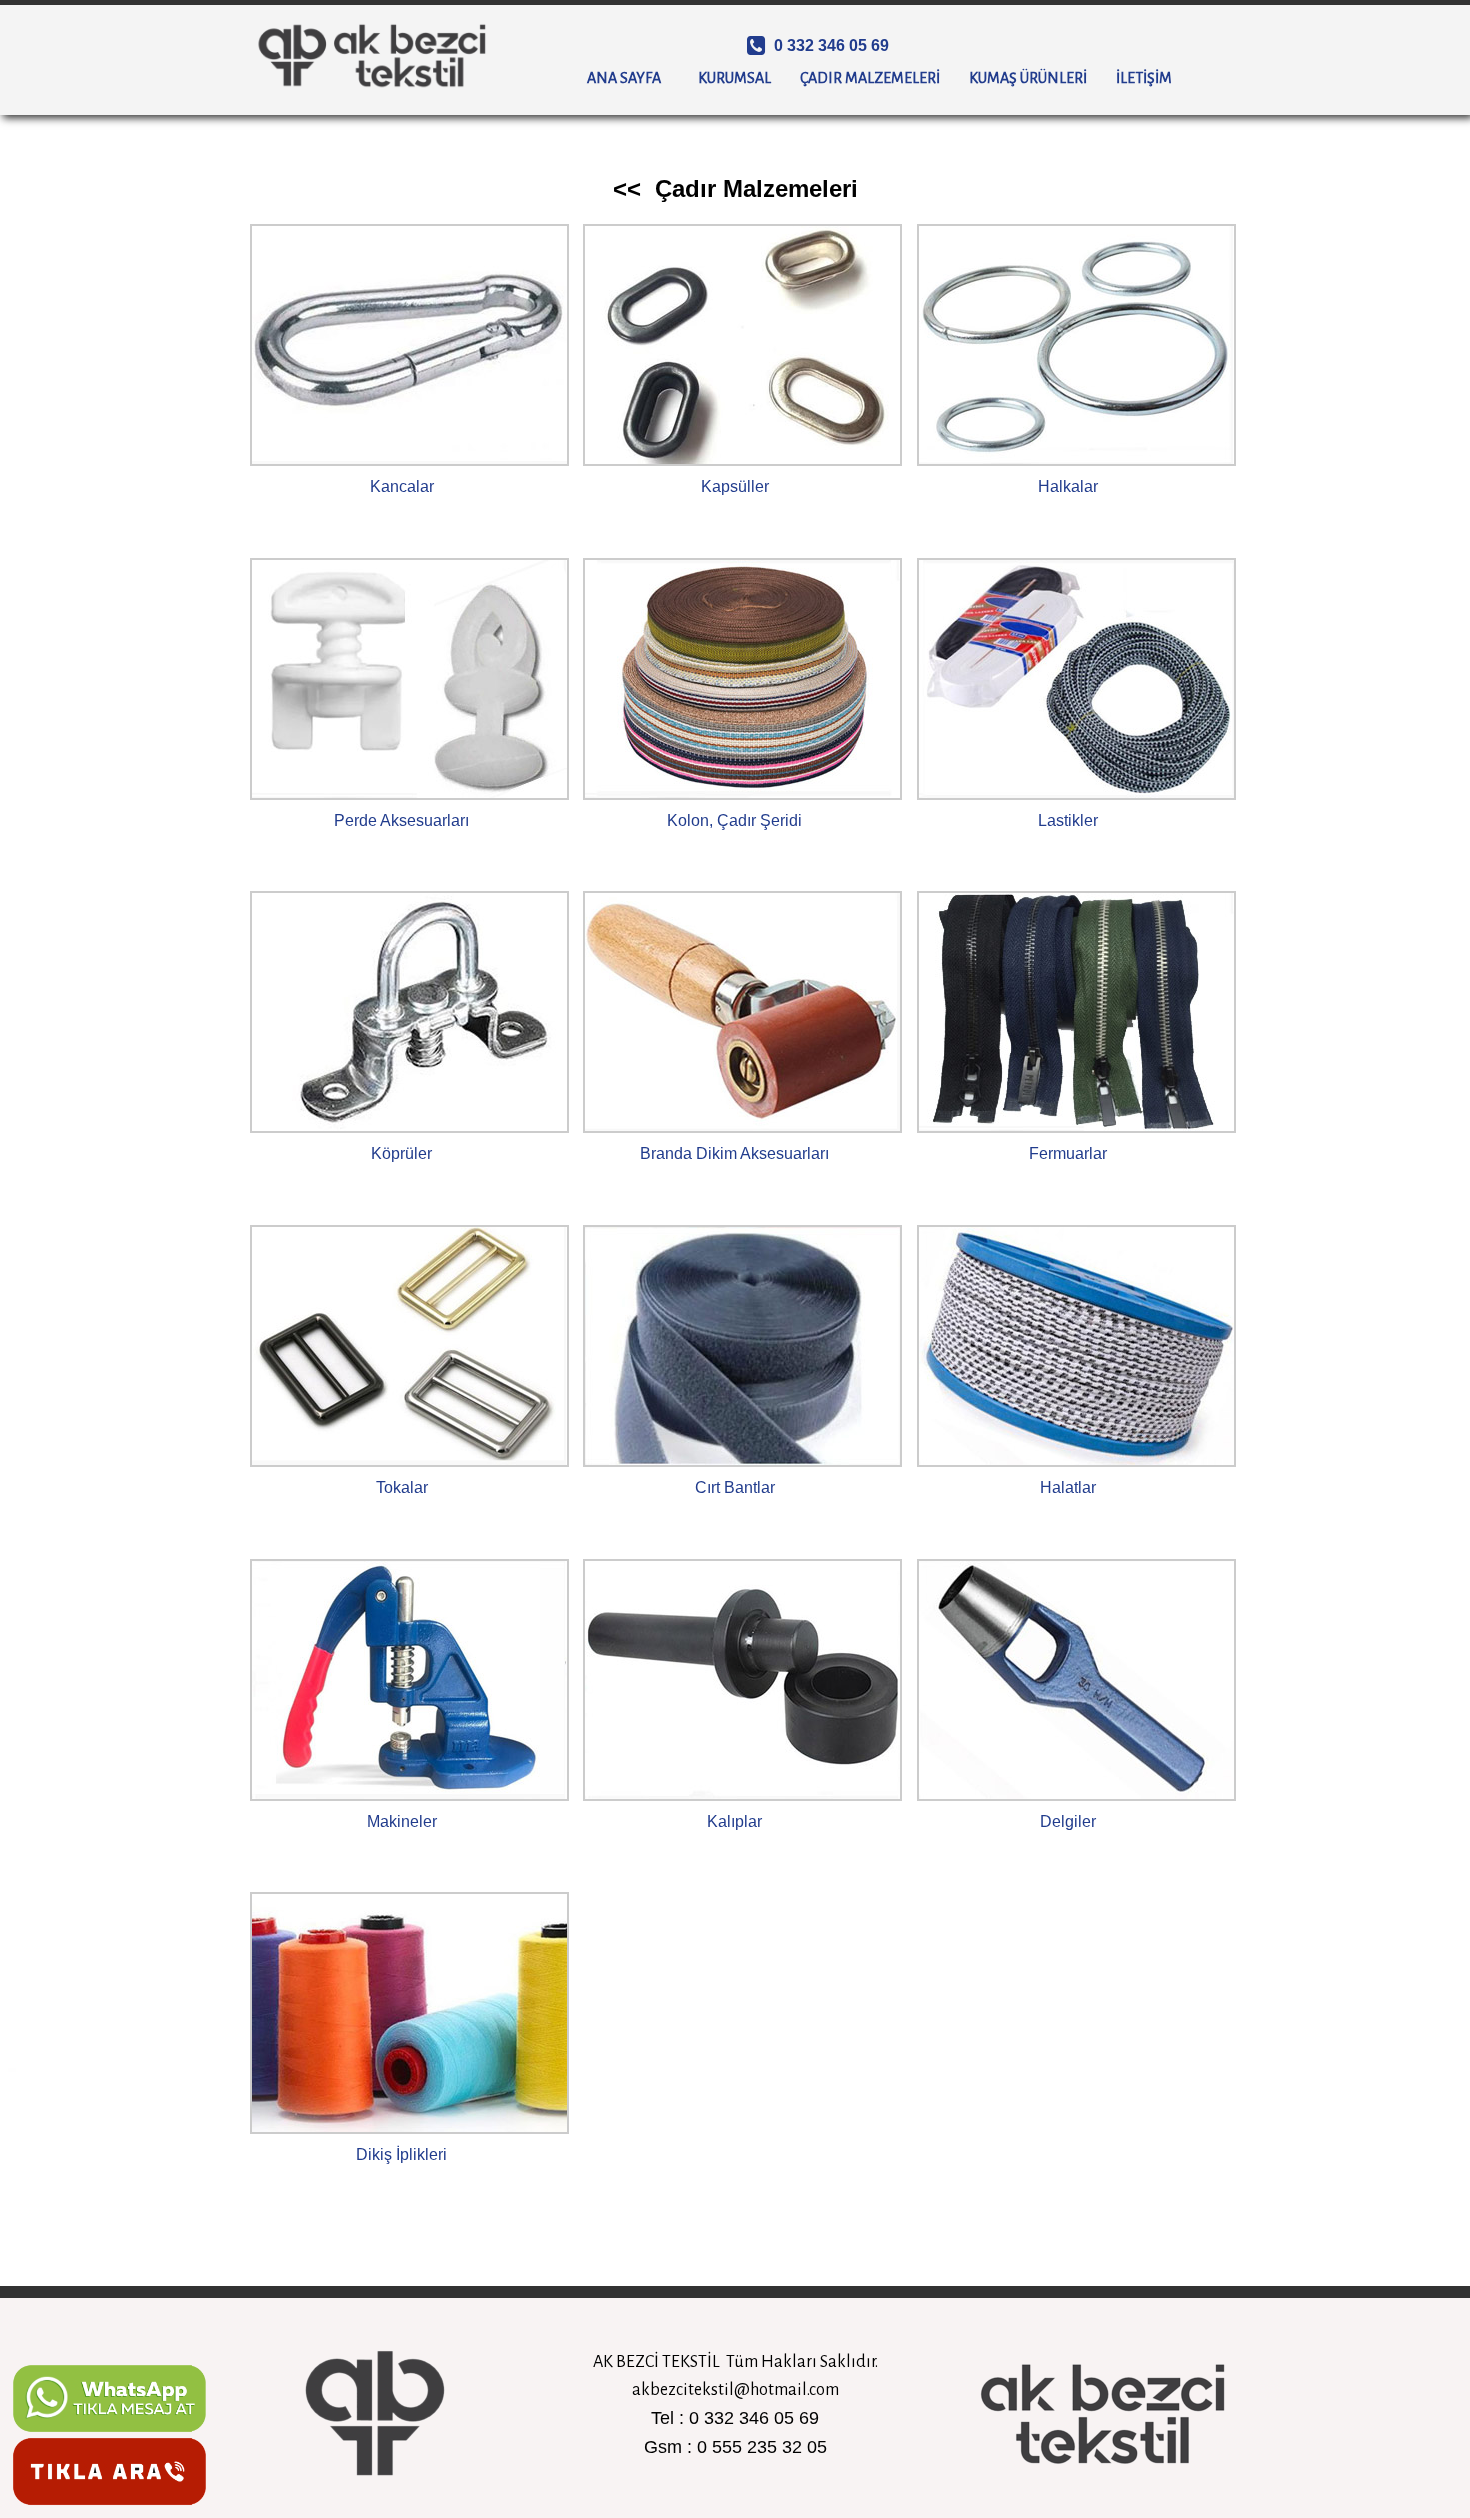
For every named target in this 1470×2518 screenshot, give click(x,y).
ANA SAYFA (631, 78)
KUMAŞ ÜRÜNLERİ (1035, 78)
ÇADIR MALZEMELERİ (877, 78)
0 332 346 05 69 (829, 45)
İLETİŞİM (1151, 78)
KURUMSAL (742, 78)
